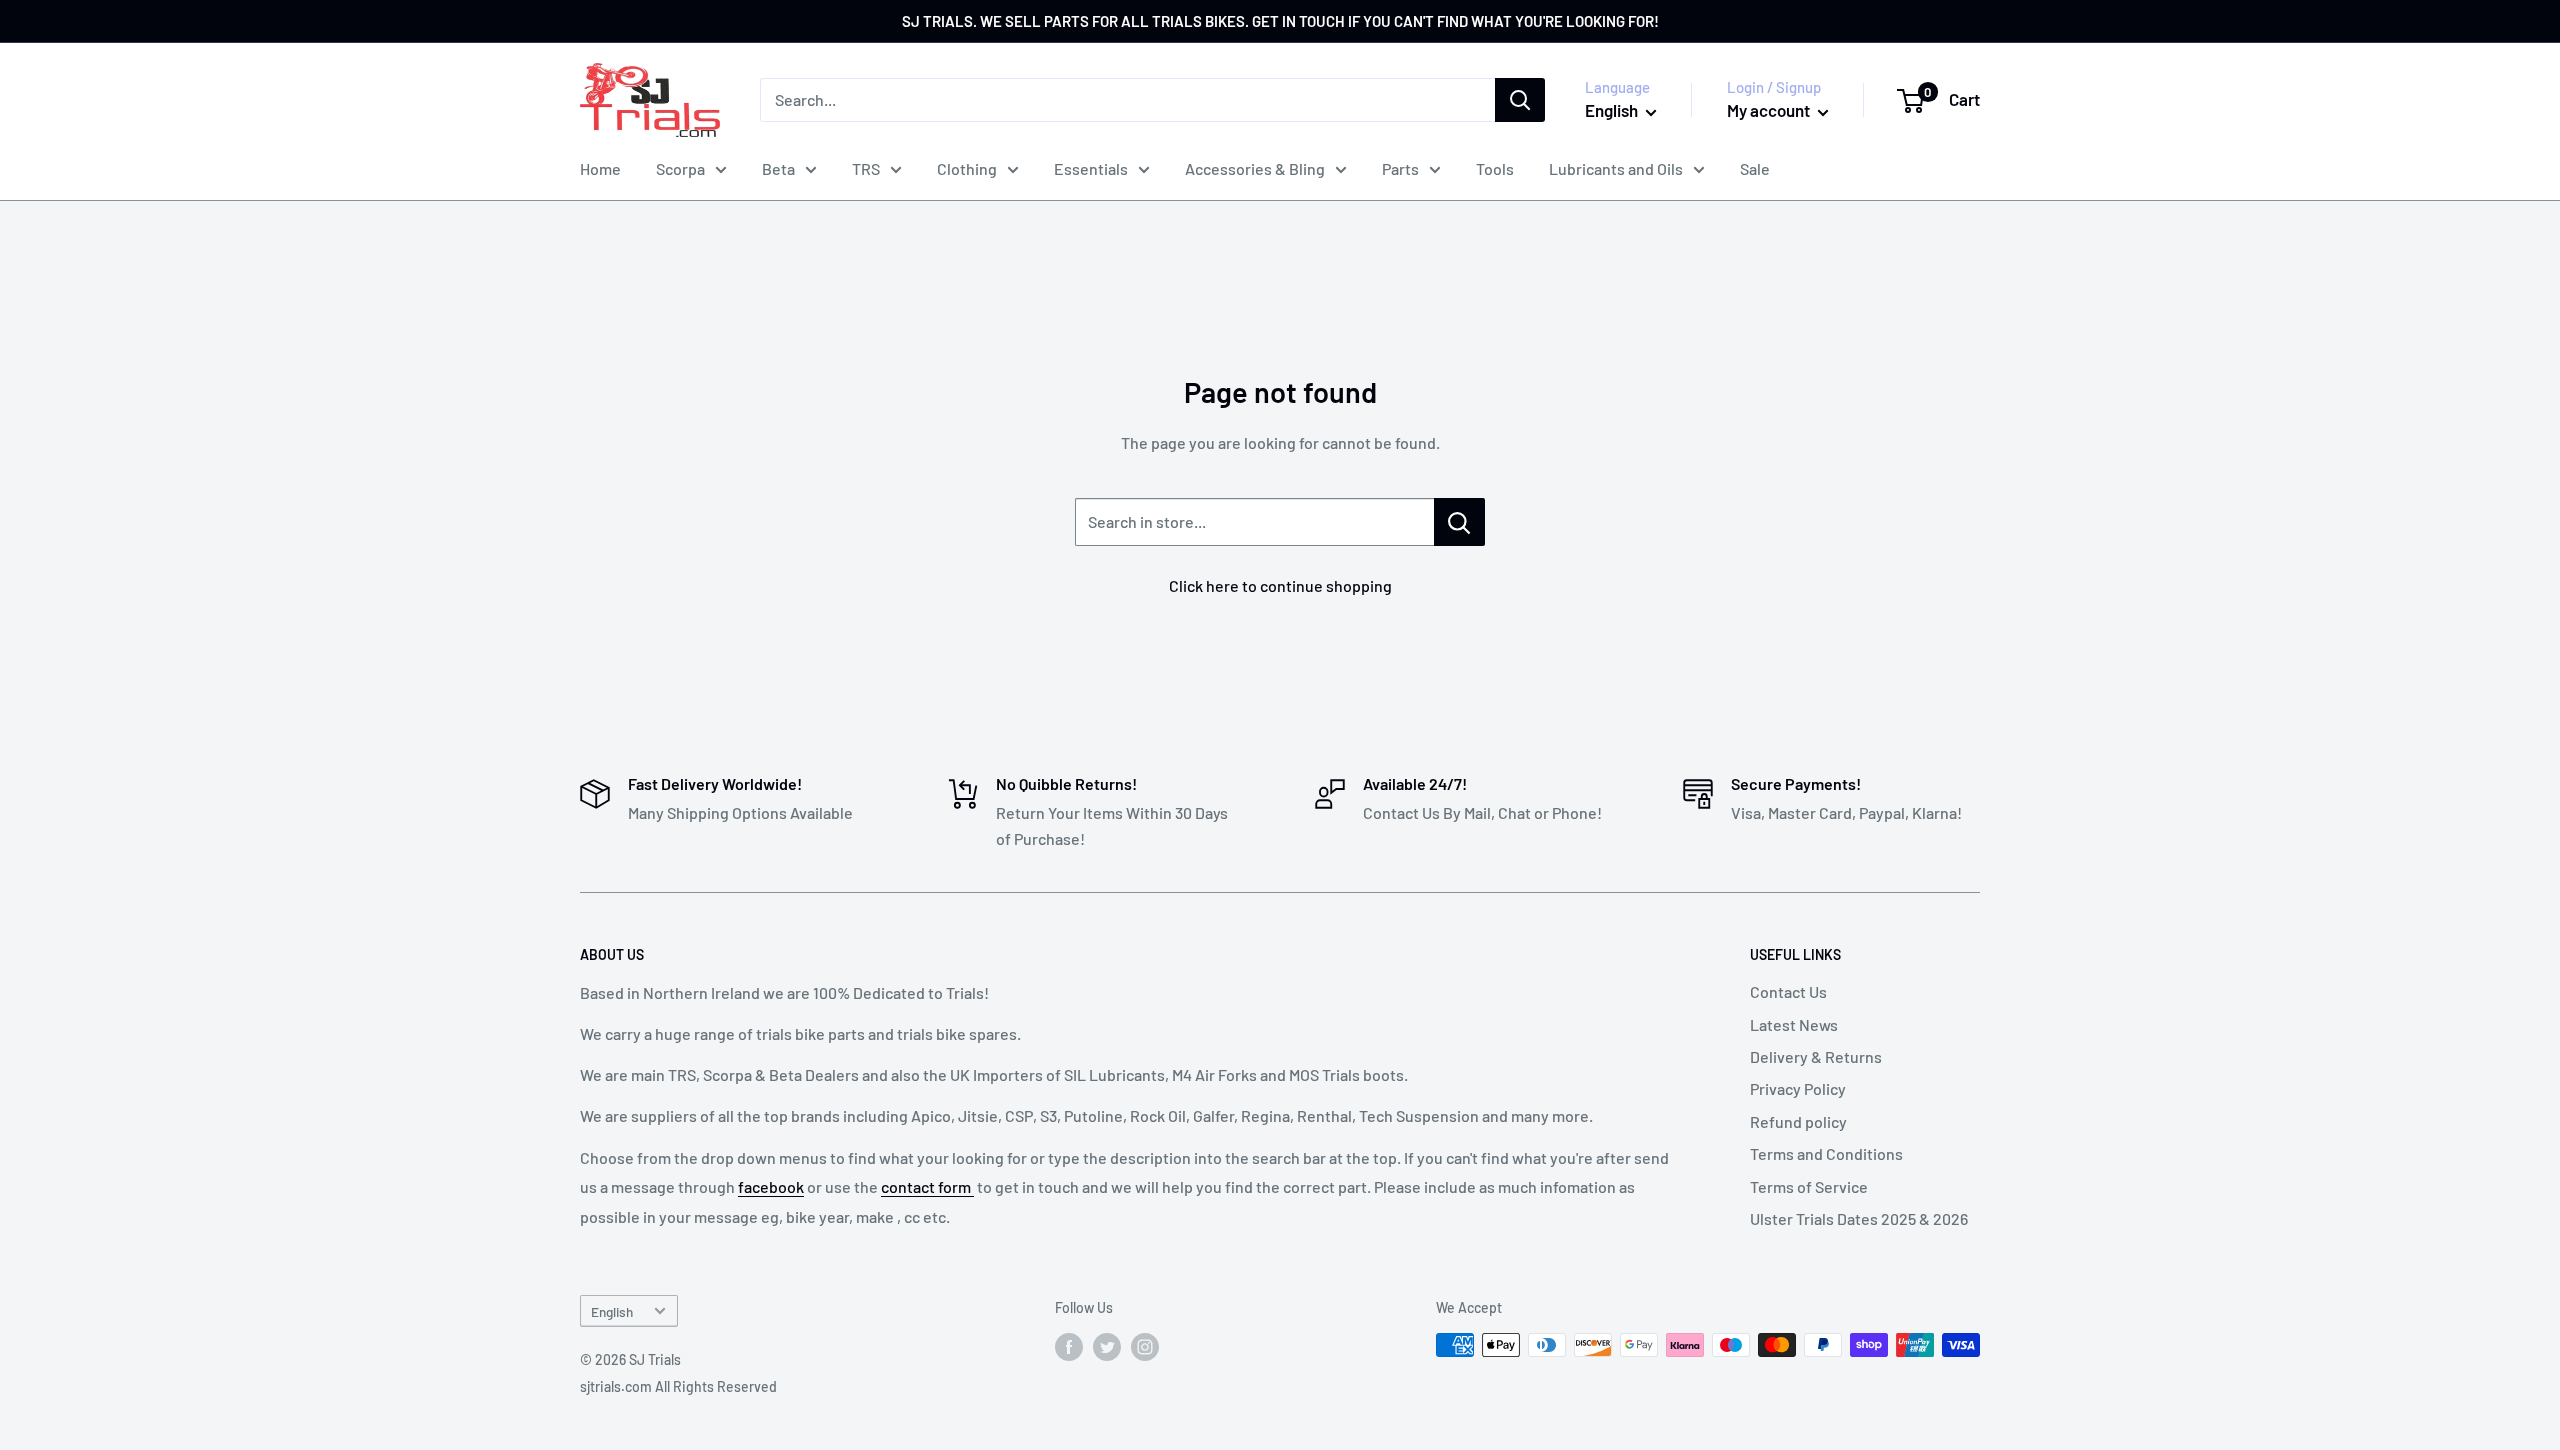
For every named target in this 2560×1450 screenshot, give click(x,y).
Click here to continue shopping (1280, 585)
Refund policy (1798, 1121)
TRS (866, 168)
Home (600, 168)
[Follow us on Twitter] (1107, 1347)
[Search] (1520, 100)
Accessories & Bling (1255, 168)
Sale (1755, 168)
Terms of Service (1809, 1186)
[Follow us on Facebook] (1069, 1347)
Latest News (1794, 1024)
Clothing (967, 168)
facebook (771, 1186)
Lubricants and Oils (1616, 168)
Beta (778, 168)
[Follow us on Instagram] (1145, 1347)
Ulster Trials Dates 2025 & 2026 (1859, 1218)
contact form (927, 1186)
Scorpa (680, 168)
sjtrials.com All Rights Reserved (678, 1386)
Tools (1495, 168)
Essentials (1091, 168)
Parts (1400, 168)
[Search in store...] (1459, 522)
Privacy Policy (1798, 1088)
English (612, 1311)
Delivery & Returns (1816, 1056)
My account (1770, 110)
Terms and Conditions (1826, 1153)
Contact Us (1788, 991)
